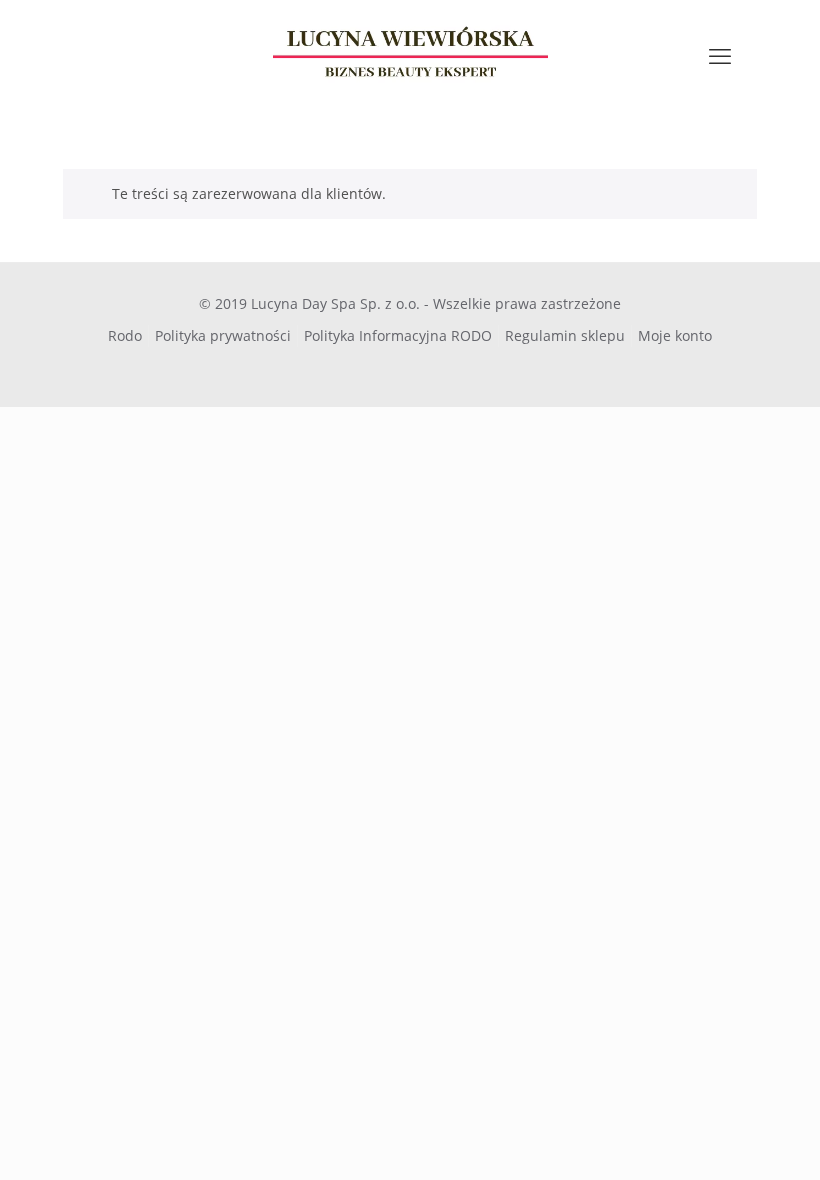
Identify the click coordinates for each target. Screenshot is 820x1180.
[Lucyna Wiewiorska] (410, 55)
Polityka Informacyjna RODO (398, 335)
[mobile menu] (720, 55)
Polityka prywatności (223, 335)
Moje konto (675, 335)
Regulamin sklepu (565, 335)
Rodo (125, 335)
